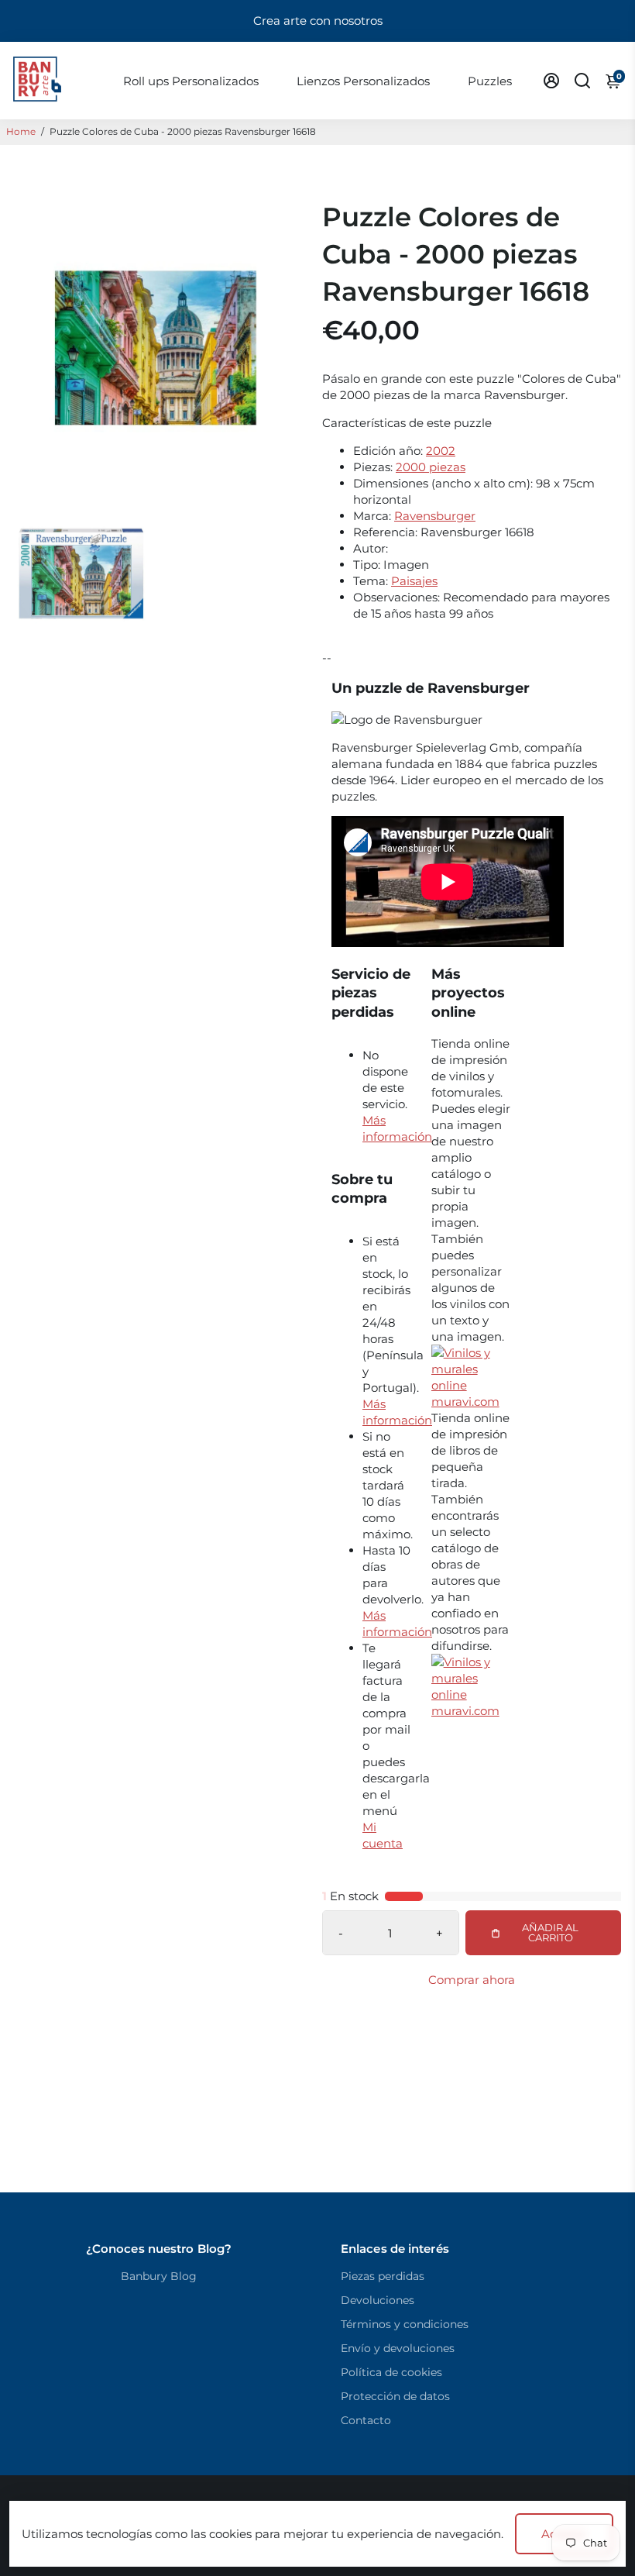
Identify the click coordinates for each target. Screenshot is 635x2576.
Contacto (366, 2420)
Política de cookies (391, 2372)
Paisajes (414, 581)
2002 (441, 451)
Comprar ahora (472, 1980)
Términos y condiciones (405, 2324)
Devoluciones (378, 2300)
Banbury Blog (159, 2276)
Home (21, 131)
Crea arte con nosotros (318, 21)
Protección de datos (395, 2396)
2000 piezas (431, 467)
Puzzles (490, 81)
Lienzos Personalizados (363, 81)
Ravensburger (435, 516)
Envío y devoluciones (398, 2348)
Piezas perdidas (383, 2276)
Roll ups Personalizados (191, 81)
